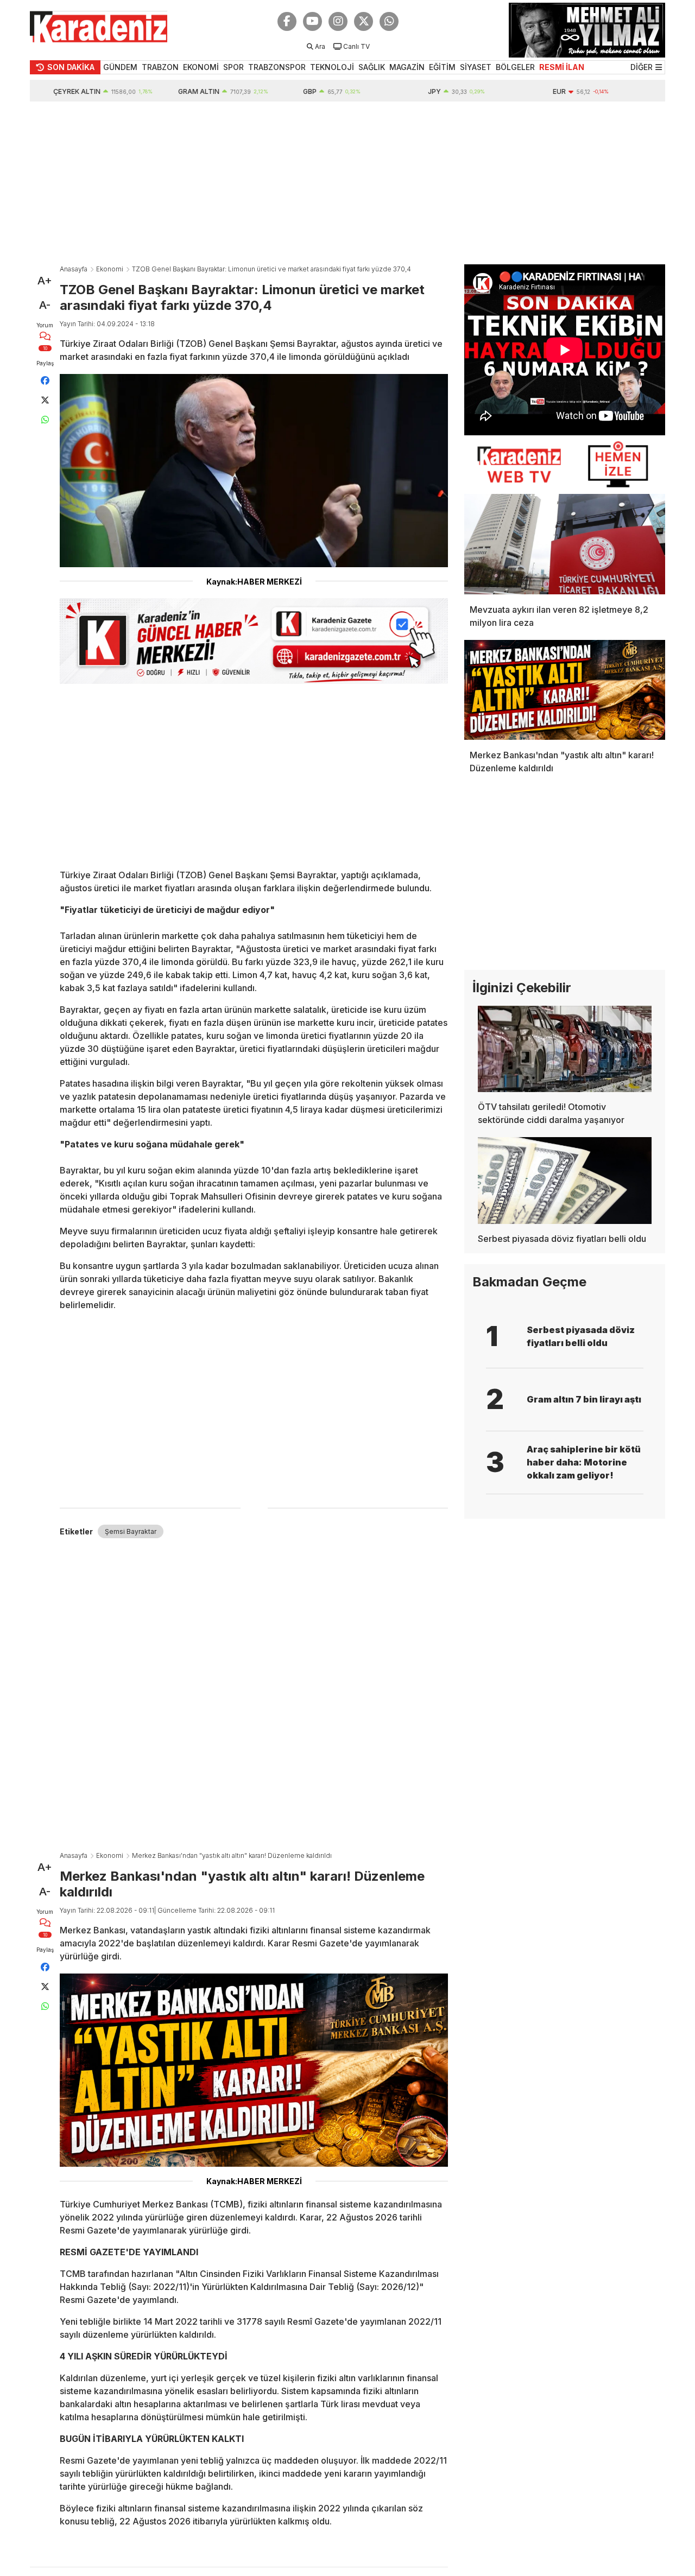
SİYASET (476, 67)
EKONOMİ (201, 67)
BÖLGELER (515, 67)
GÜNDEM (120, 67)
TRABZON (160, 67)
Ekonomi (110, 269)
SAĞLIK (372, 67)
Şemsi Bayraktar (131, 1531)
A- (45, 305)
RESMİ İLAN (562, 67)
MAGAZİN (407, 67)
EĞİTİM (442, 67)
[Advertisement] (347, 183)
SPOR (233, 67)
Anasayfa (74, 269)
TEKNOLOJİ (332, 67)
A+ (45, 281)
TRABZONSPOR (277, 67)
